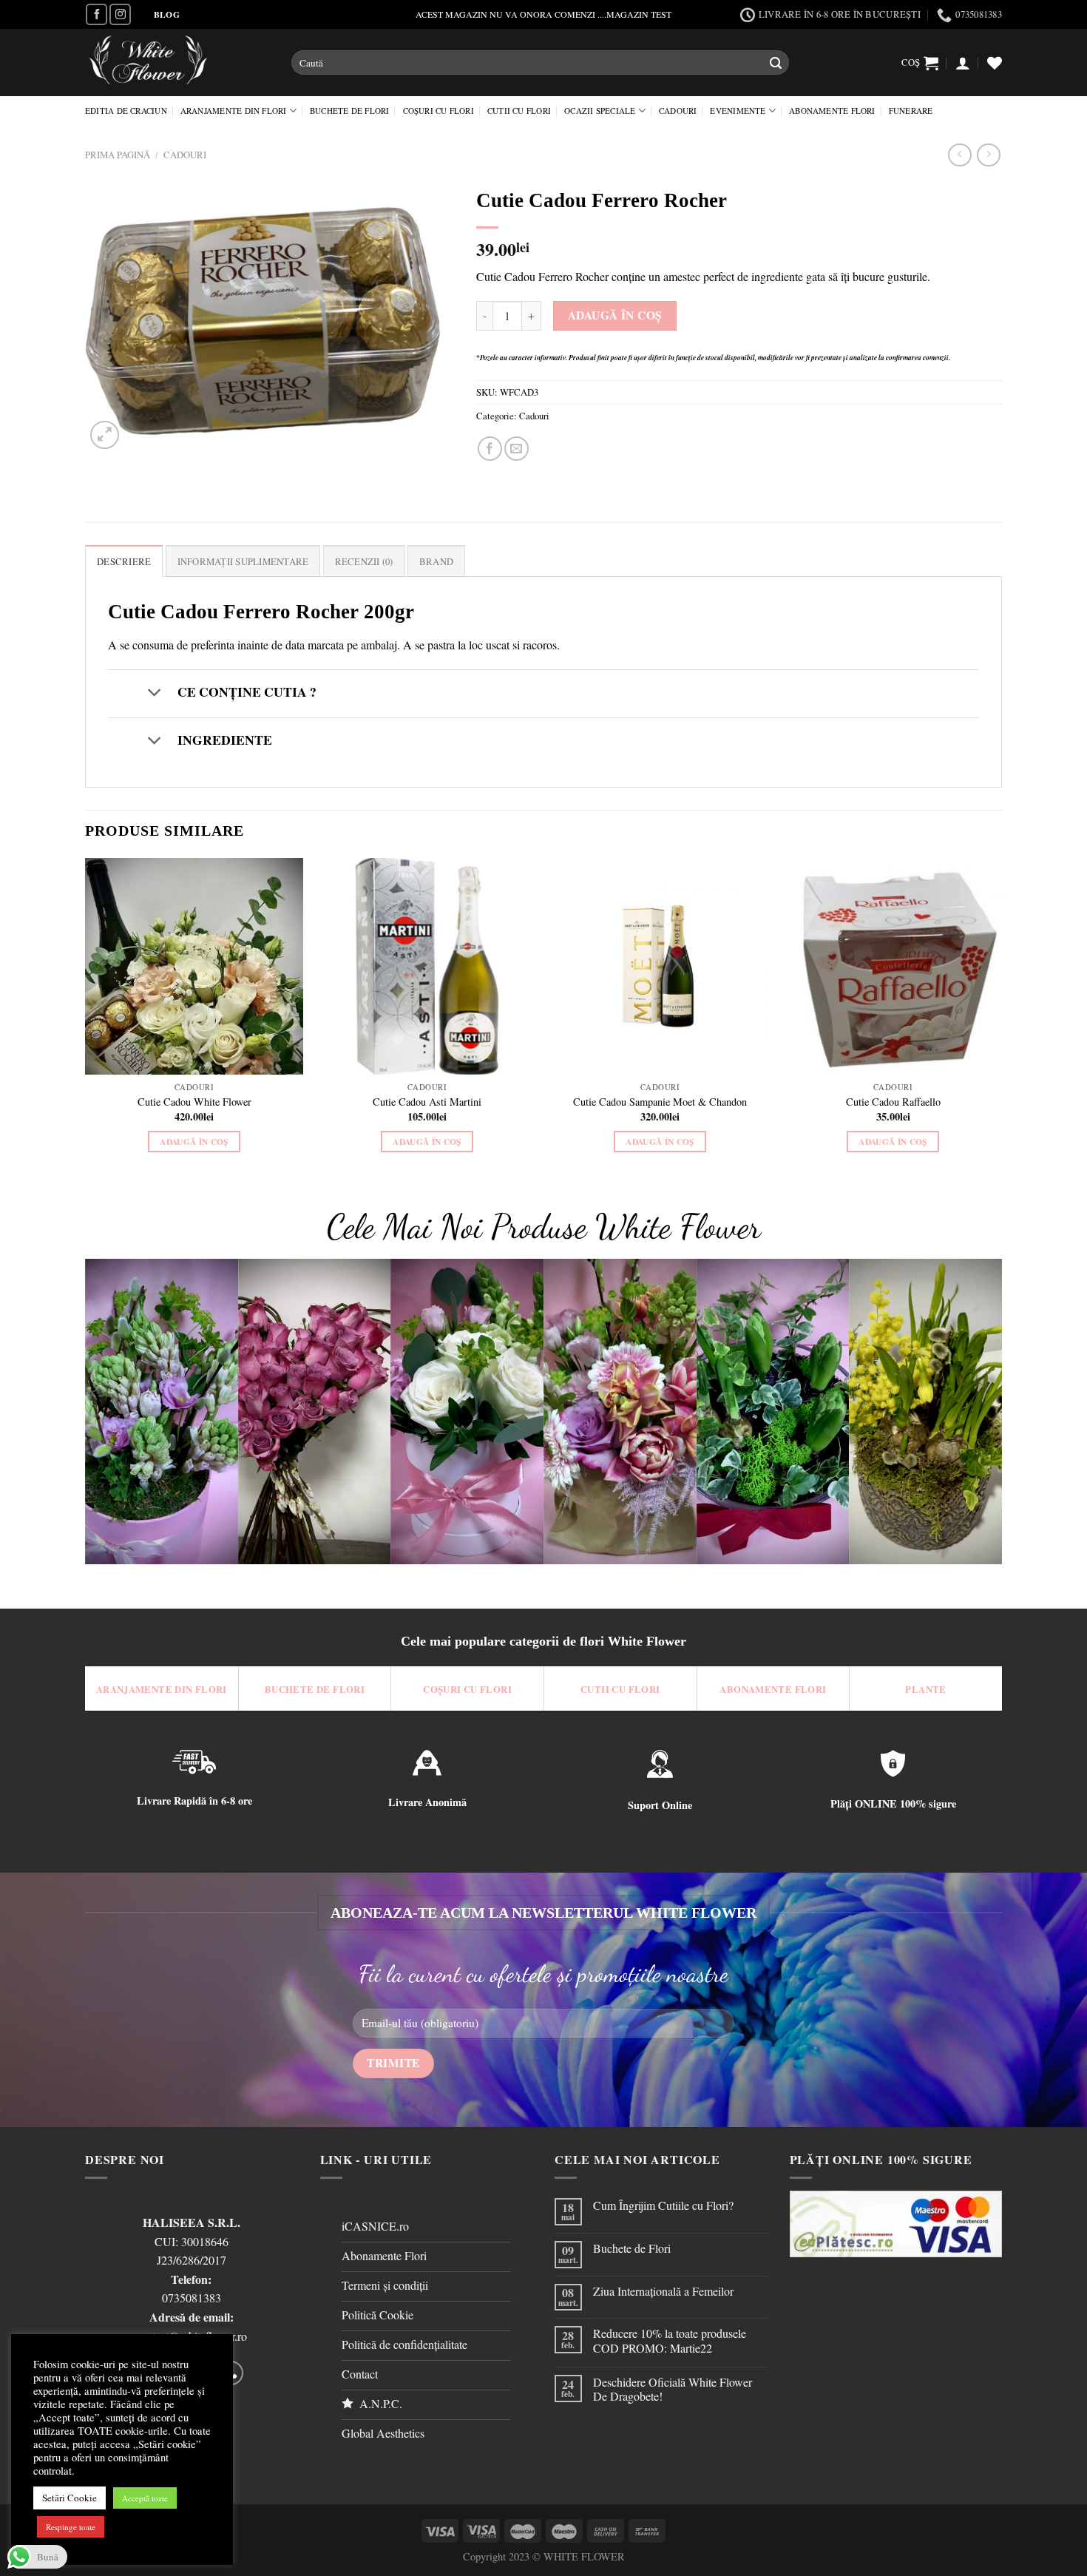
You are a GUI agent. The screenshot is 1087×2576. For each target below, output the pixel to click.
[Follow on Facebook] (96, 14)
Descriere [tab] (124, 561)
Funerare (911, 111)
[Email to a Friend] (517, 449)
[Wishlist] (995, 63)
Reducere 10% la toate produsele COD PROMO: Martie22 (670, 2340)
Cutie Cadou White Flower (194, 1102)
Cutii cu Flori (519, 111)
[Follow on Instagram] (120, 14)
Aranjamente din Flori (234, 111)
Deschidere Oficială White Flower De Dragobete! (673, 2389)
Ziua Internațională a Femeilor (663, 2291)
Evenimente (738, 111)
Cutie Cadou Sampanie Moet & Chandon (660, 1102)
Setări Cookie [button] (70, 2498)
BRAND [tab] (436, 561)
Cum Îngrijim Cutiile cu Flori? (663, 2205)
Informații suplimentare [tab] (243, 561)
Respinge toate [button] (71, 2527)
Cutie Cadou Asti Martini (427, 1102)
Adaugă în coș (615, 315)
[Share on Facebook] (490, 449)
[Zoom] (105, 435)
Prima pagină (118, 155)
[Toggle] (154, 693)
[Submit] (776, 63)
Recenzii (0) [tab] (364, 561)
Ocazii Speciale (600, 111)
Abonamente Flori (832, 111)
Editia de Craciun (126, 111)
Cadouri (678, 111)
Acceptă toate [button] (145, 2498)
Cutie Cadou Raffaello (893, 1102)
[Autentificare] (963, 63)
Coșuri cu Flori (438, 111)
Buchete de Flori (350, 111)
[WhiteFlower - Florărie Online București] (177, 62)
